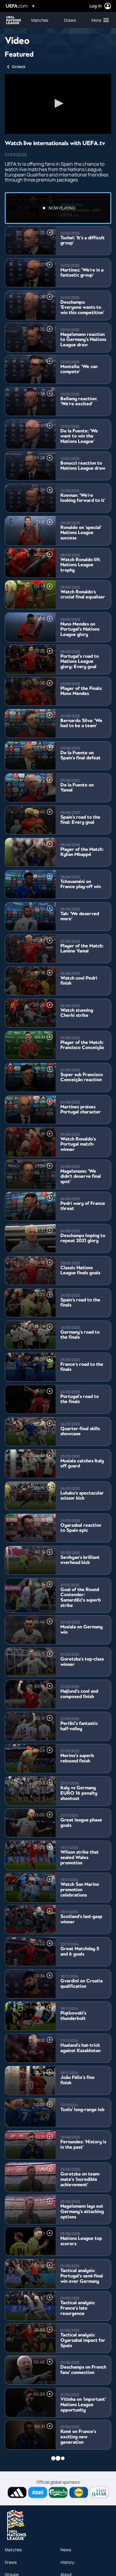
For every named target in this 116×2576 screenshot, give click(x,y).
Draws (11, 2562)
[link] (40, 20)
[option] (58, 208)
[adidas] (17, 2492)
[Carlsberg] (58, 2492)
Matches (13, 2550)
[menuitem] (43, 20)
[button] (99, 20)
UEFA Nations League (14, 20)
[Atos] (38, 2492)
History (67, 2562)
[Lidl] (79, 2492)
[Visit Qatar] (99, 2492)
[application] (58, 104)
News (66, 2550)
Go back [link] (19, 67)
